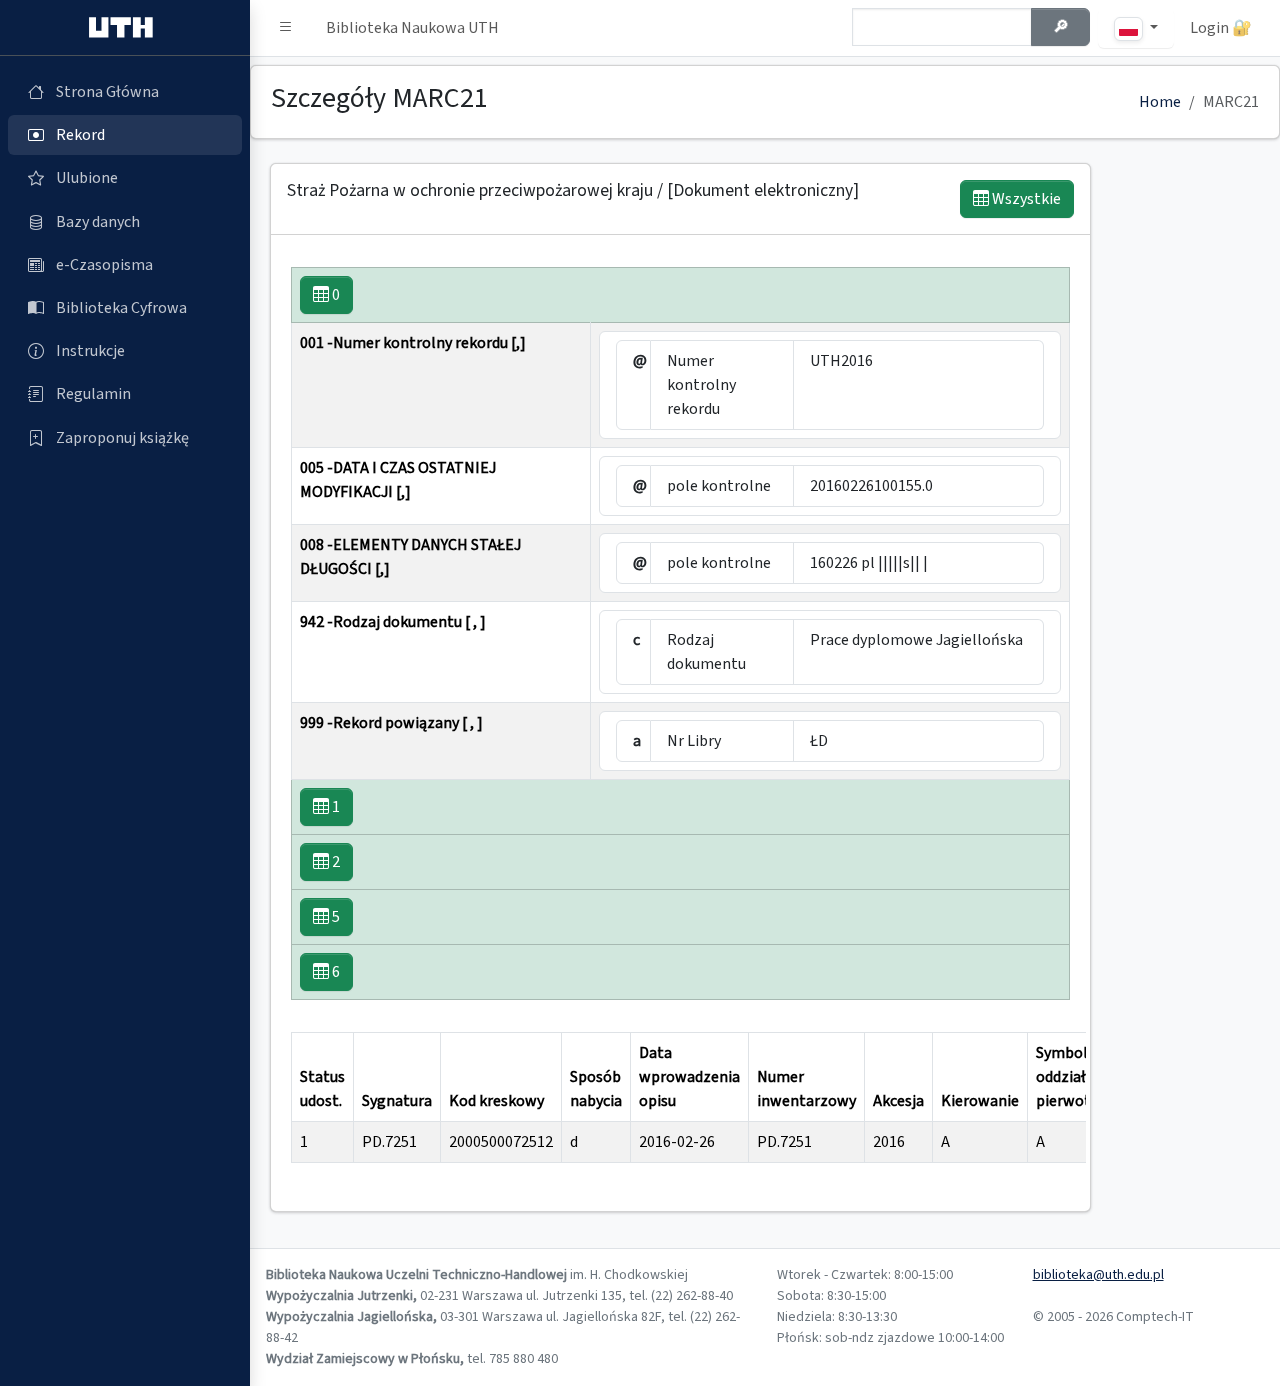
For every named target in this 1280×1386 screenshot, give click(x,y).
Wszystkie (1025, 199)
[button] (286, 28)
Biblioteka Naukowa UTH (412, 28)
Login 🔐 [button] (1221, 28)
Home (1160, 102)
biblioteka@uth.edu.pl (1098, 1275)
